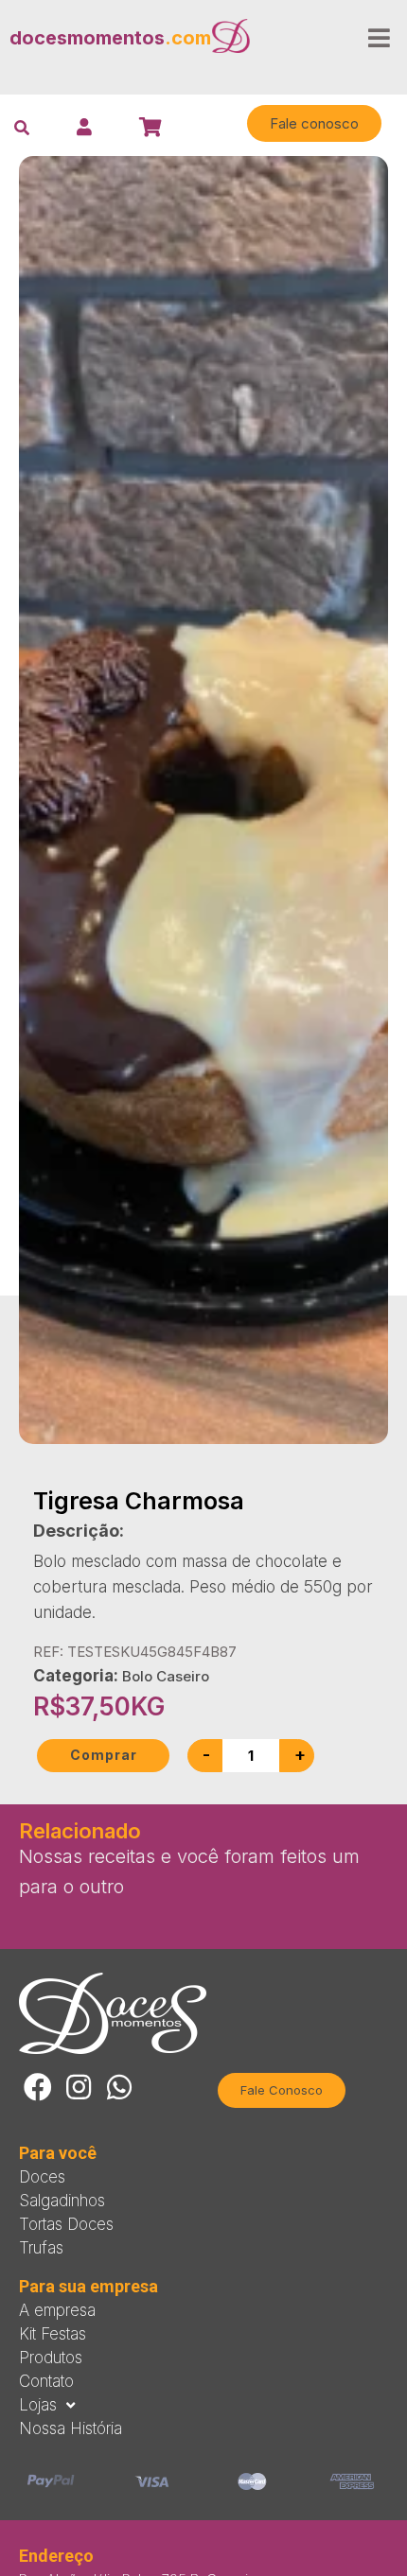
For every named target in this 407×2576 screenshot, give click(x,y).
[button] (314, 123)
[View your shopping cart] (153, 127)
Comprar (104, 1755)
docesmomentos (110, 38)
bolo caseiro (166, 1676)
